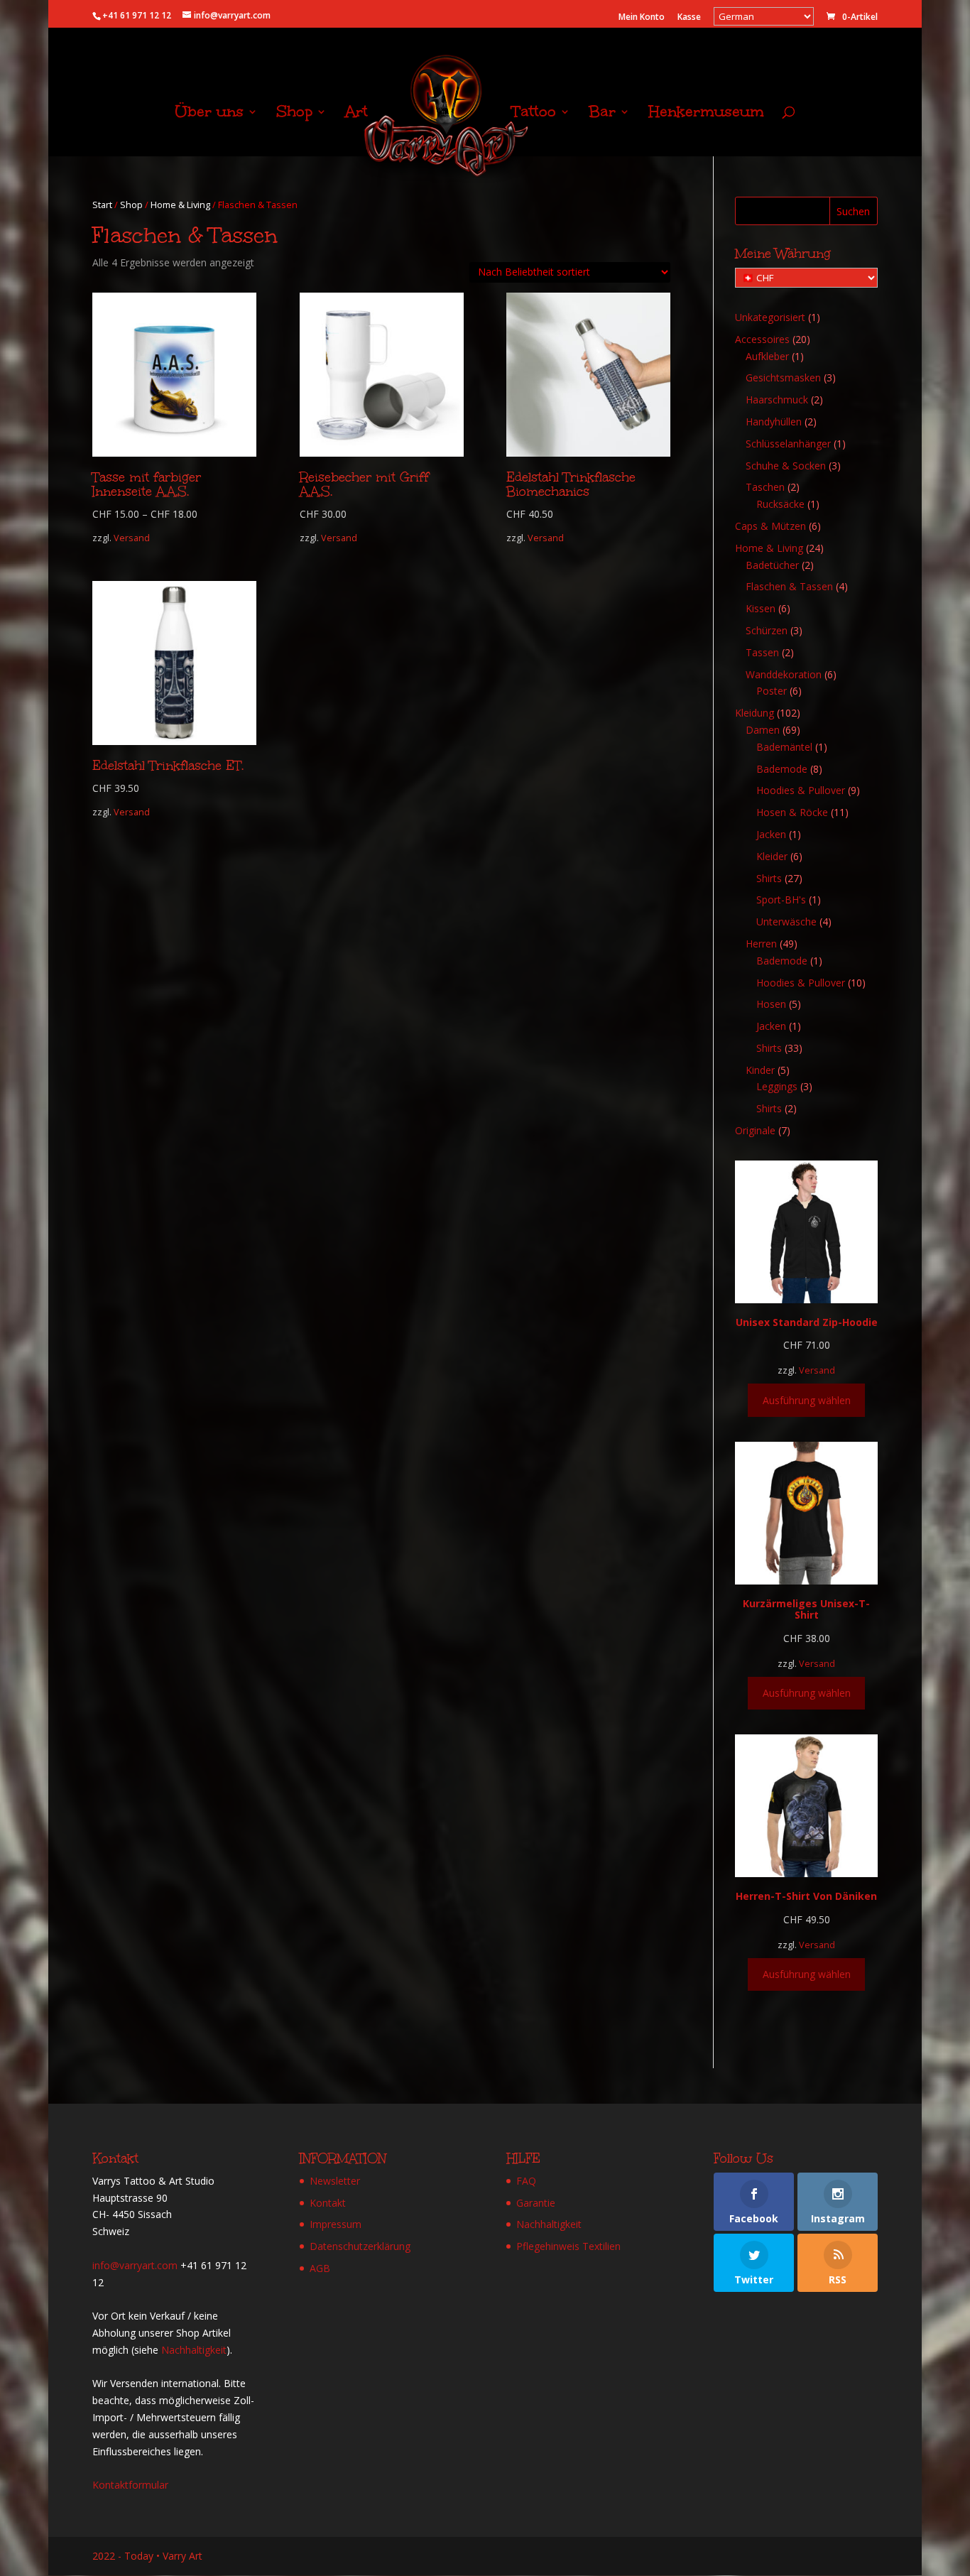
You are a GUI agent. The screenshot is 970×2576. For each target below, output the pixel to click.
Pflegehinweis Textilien (568, 2246)
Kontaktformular (130, 2485)
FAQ (526, 2181)
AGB (320, 2268)
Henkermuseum (706, 114)
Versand (132, 538)
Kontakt (328, 2203)
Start (102, 205)
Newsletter (335, 2181)
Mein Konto (642, 18)
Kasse (689, 18)
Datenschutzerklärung (360, 2246)
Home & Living (180, 205)
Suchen (853, 211)
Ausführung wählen (807, 1400)
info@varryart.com (135, 2265)
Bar (602, 114)
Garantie (536, 2203)
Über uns (209, 114)
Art (356, 114)
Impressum (336, 2224)
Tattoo (534, 114)
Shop (294, 114)
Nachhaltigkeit (194, 2350)
